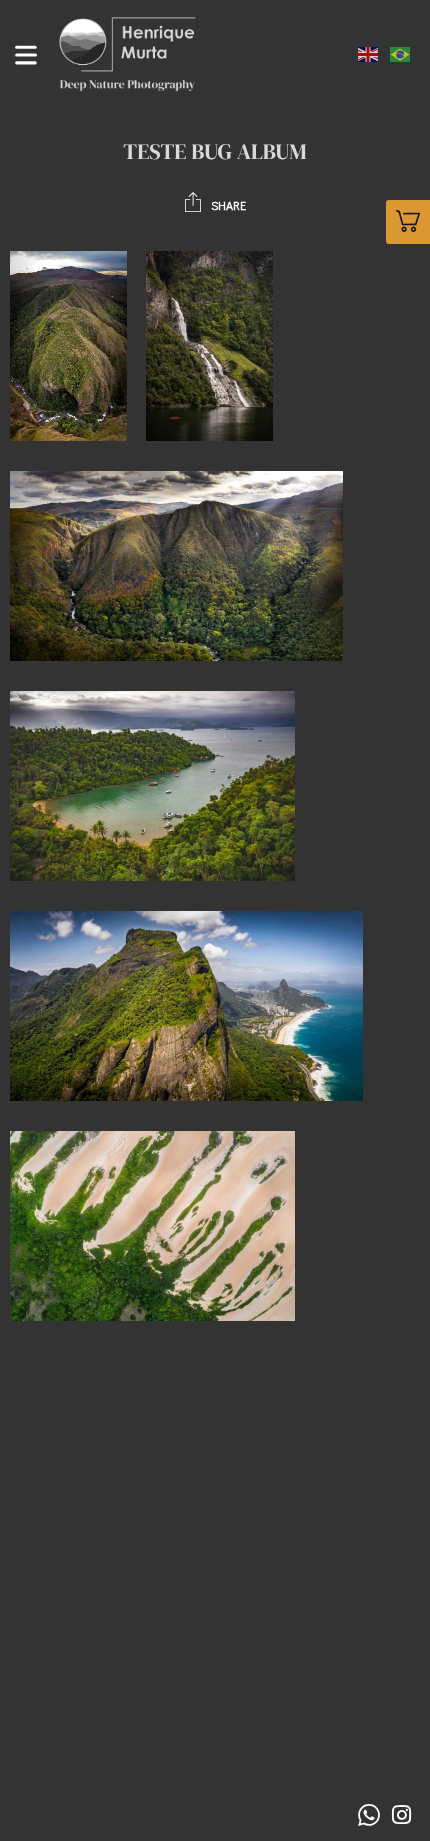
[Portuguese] (401, 51)
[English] (369, 51)
